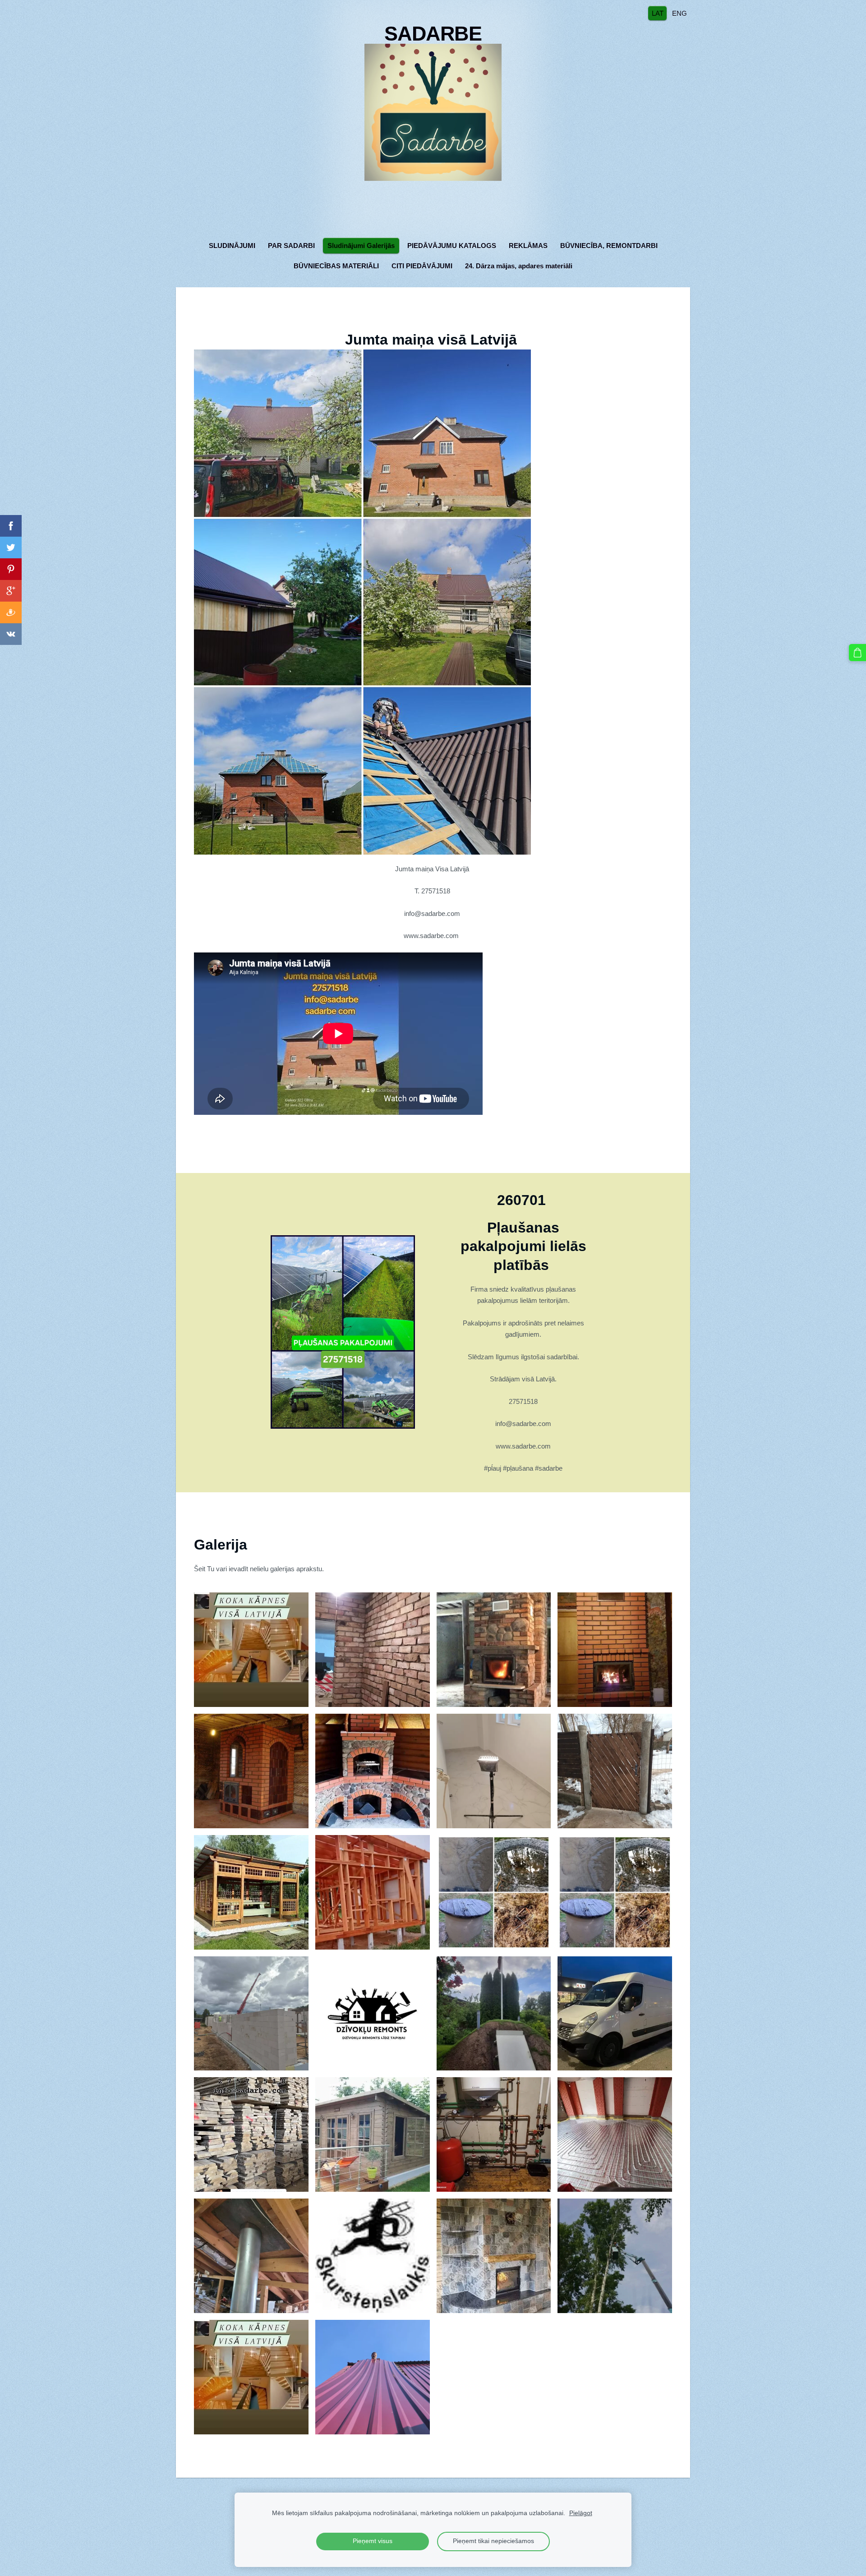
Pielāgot (581, 2513)
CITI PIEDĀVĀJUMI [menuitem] (422, 266)
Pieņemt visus (373, 2541)
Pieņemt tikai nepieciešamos (493, 2541)
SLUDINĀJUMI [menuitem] (232, 246)
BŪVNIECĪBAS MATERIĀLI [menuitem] (336, 266)
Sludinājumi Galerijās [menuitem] (361, 246)
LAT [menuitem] (658, 13)
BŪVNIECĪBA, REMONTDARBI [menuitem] (609, 246)
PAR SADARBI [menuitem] (291, 246)
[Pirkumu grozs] (857, 653)
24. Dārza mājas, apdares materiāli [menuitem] (519, 266)
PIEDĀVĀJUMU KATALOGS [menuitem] (452, 246)
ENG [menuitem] (679, 13)
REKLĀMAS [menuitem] (528, 246)
